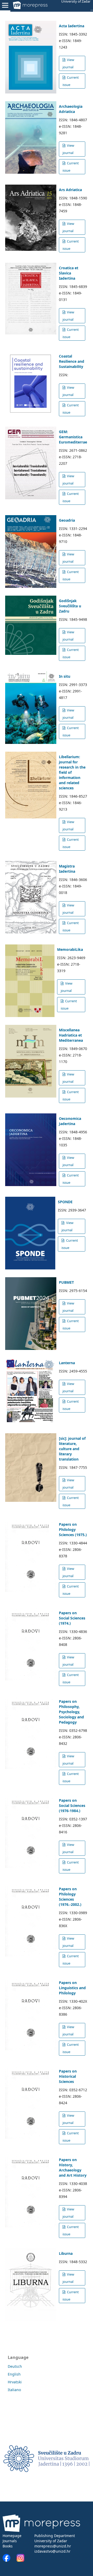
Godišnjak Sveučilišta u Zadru (70, 606)
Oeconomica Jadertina (70, 1121)
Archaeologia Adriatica (71, 109)
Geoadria (67, 520)
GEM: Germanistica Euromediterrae (73, 437)
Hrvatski (15, 2382)
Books (8, 2546)
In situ (65, 676)
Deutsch (15, 2366)
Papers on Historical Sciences (68, 2076)
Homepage (12, 2536)
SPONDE (65, 1202)
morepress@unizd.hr (53, 2546)
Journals (10, 2541)
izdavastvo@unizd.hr (52, 2551)
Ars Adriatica (70, 190)
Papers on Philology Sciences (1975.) (73, 1529)
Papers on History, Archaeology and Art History (73, 2167)
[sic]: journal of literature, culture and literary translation (72, 1449)
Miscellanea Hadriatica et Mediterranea (71, 1035)
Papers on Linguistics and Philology (72, 1988)
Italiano (14, 2390)
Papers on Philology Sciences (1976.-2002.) (70, 1897)
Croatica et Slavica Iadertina (69, 273)
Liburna (66, 2253)
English (14, 2374)
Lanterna (67, 1363)
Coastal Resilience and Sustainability (72, 361)
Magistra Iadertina (67, 869)
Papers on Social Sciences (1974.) (72, 1618)
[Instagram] (20, 2560)
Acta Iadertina (72, 26)
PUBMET (66, 1282)
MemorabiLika (70, 949)
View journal (68, 63)
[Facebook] (9, 2560)
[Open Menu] (5, 5)
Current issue (71, 81)
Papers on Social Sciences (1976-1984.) (72, 1805)
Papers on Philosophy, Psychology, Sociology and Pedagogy (71, 1712)
